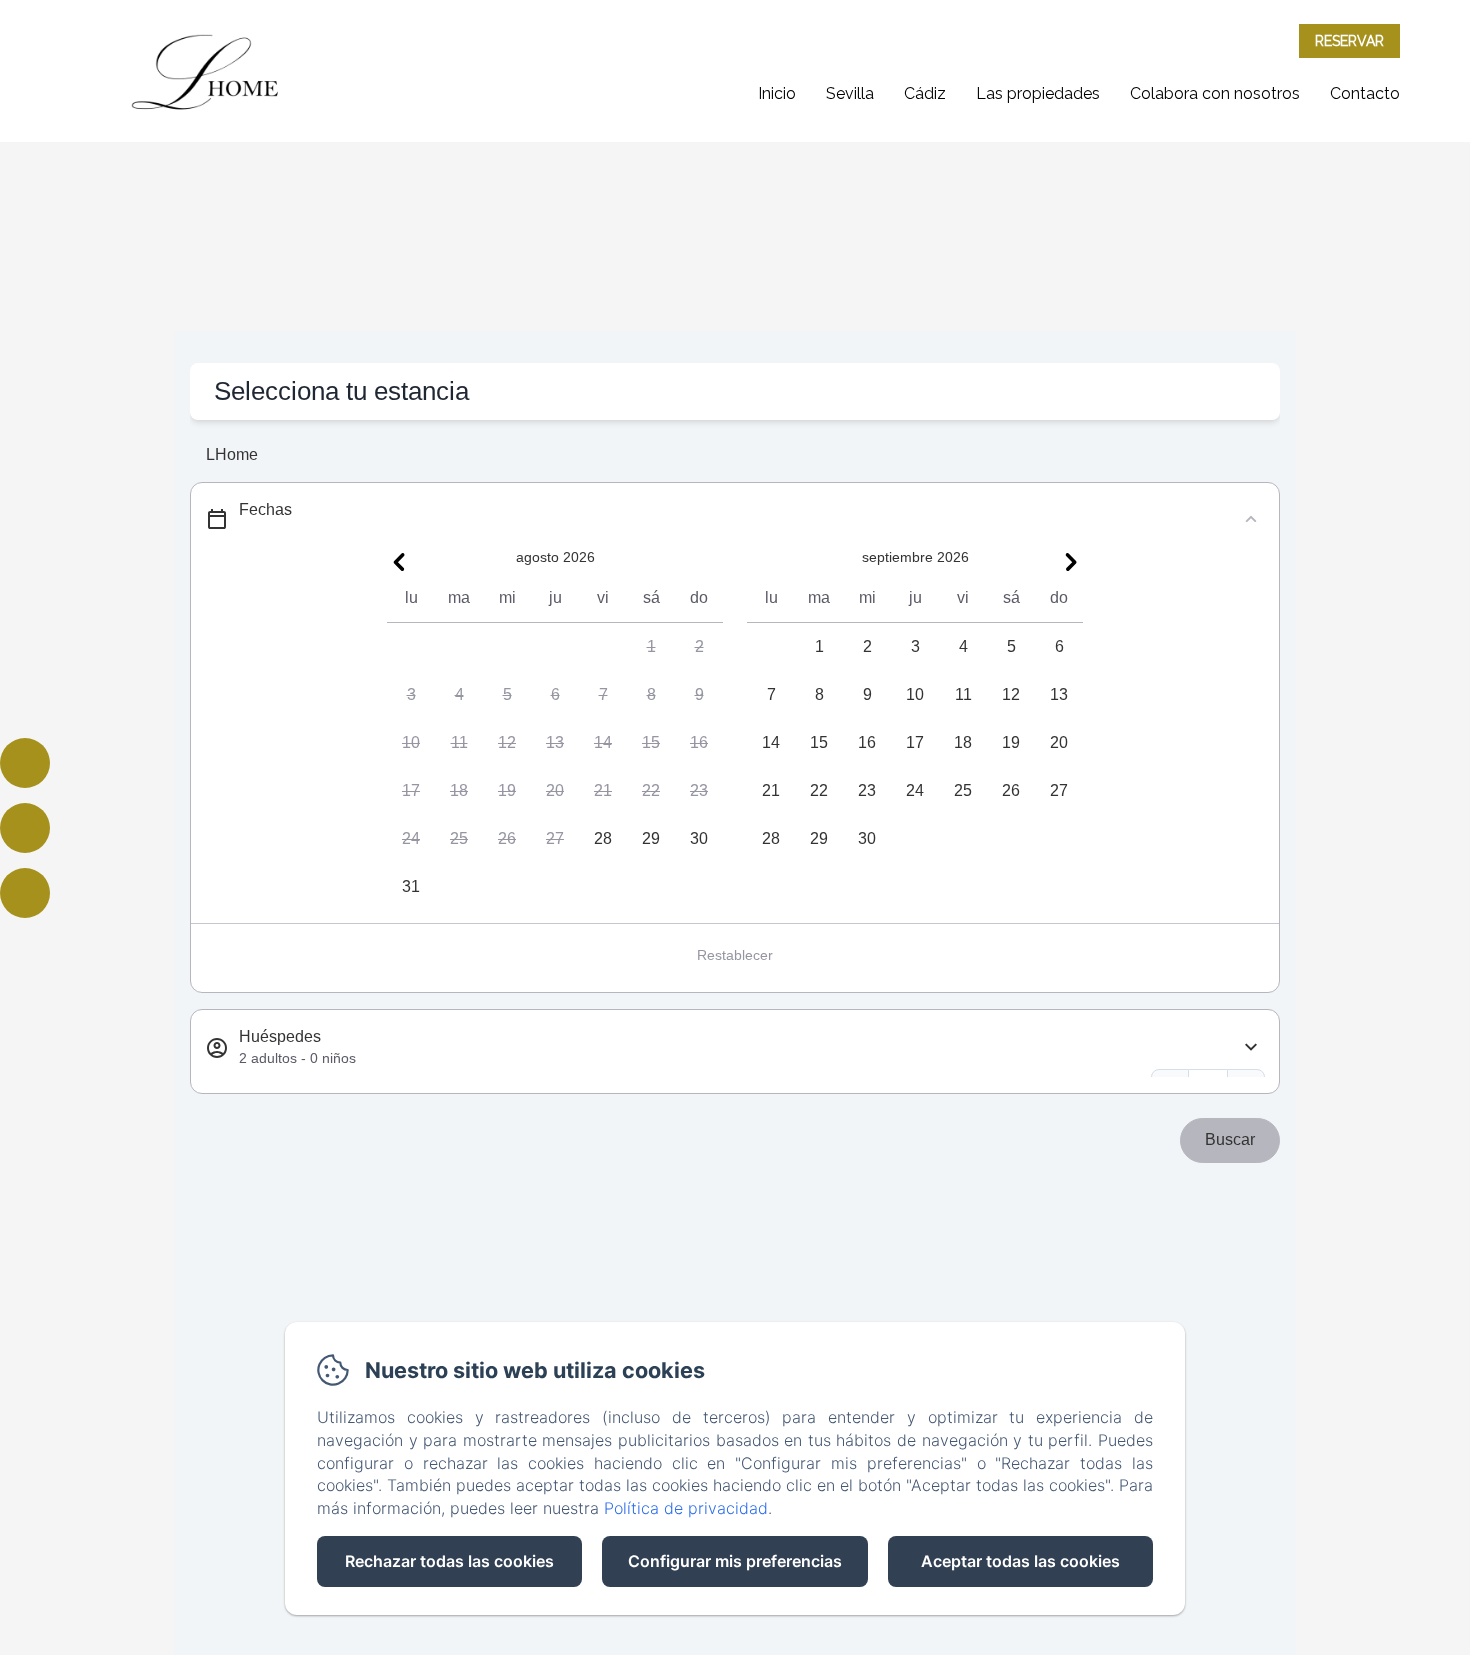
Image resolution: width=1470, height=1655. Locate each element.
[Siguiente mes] (1071, 562)
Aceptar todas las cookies (1020, 1561)
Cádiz (925, 93)
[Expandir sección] (1251, 1047)
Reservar (1349, 41)
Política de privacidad (686, 1508)
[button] (651, 647)
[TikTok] (25, 893)
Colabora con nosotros (1215, 93)
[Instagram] (25, 828)
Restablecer (735, 955)
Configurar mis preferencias (735, 1561)
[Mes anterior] (399, 562)
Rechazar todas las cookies (449, 1561)
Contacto (1365, 93)
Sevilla (850, 93)
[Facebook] (25, 763)
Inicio (777, 93)
